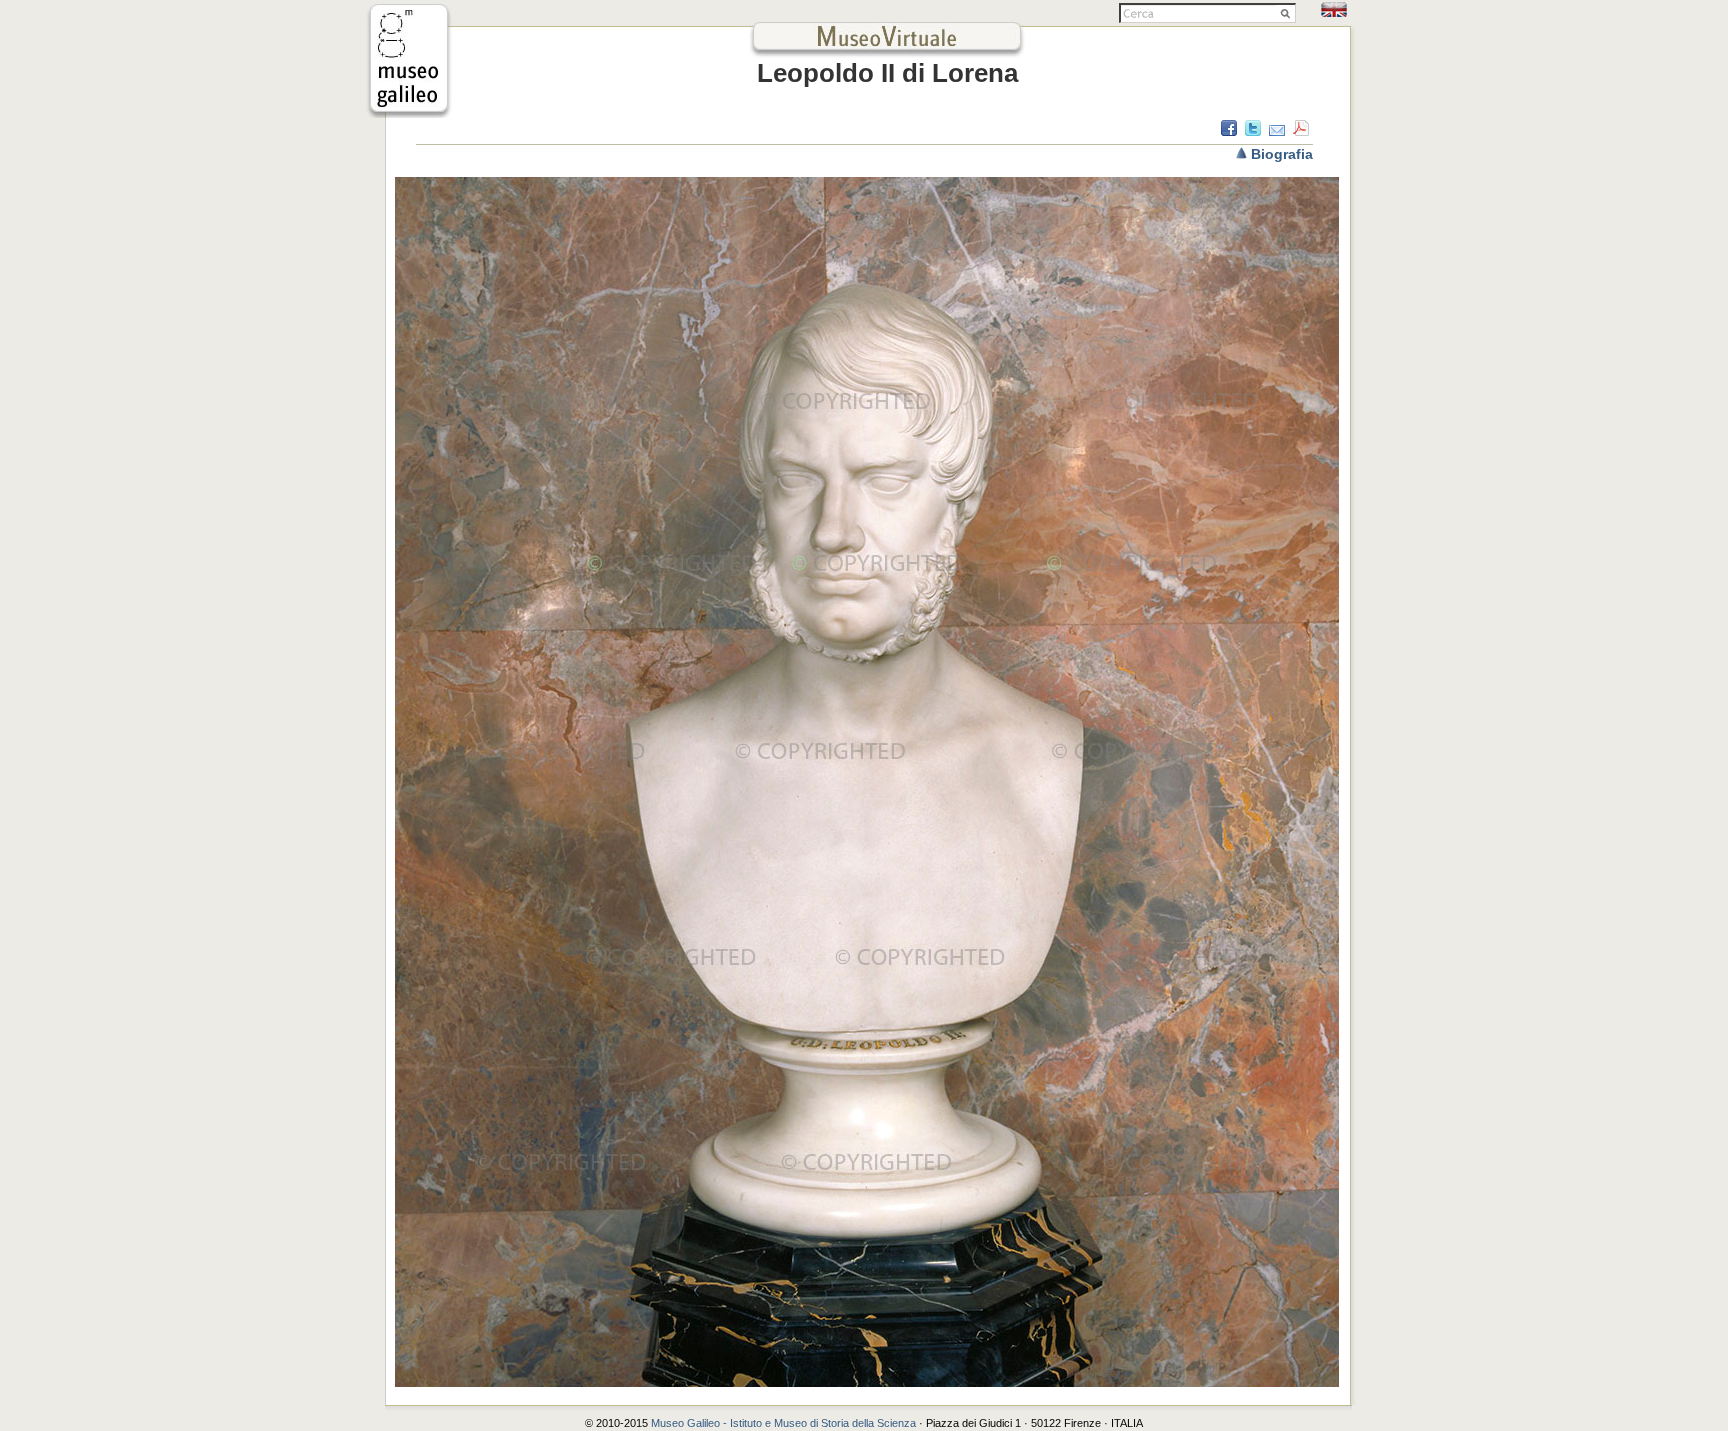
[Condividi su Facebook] (1229, 131)
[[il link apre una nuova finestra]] (409, 112)
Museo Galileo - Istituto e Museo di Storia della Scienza (783, 1423)
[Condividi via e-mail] (1277, 131)
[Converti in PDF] (1301, 131)
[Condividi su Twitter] (1253, 131)
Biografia (1282, 154)
